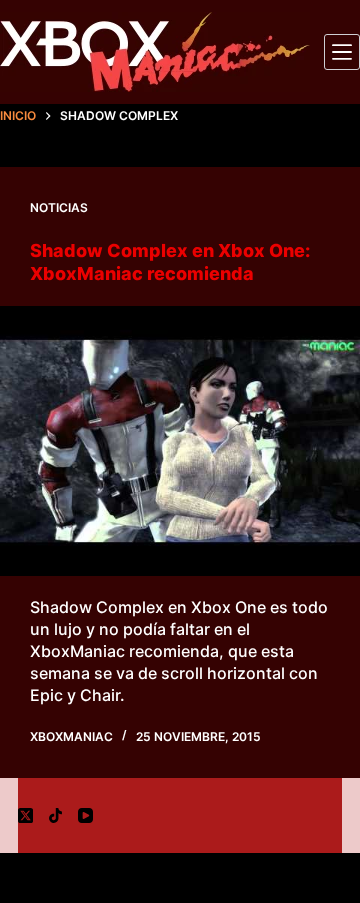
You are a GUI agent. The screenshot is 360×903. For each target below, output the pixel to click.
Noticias (59, 207)
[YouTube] (85, 815)
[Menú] (342, 52)
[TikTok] (55, 815)
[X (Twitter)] (25, 815)
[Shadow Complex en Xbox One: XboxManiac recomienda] (180, 441)
